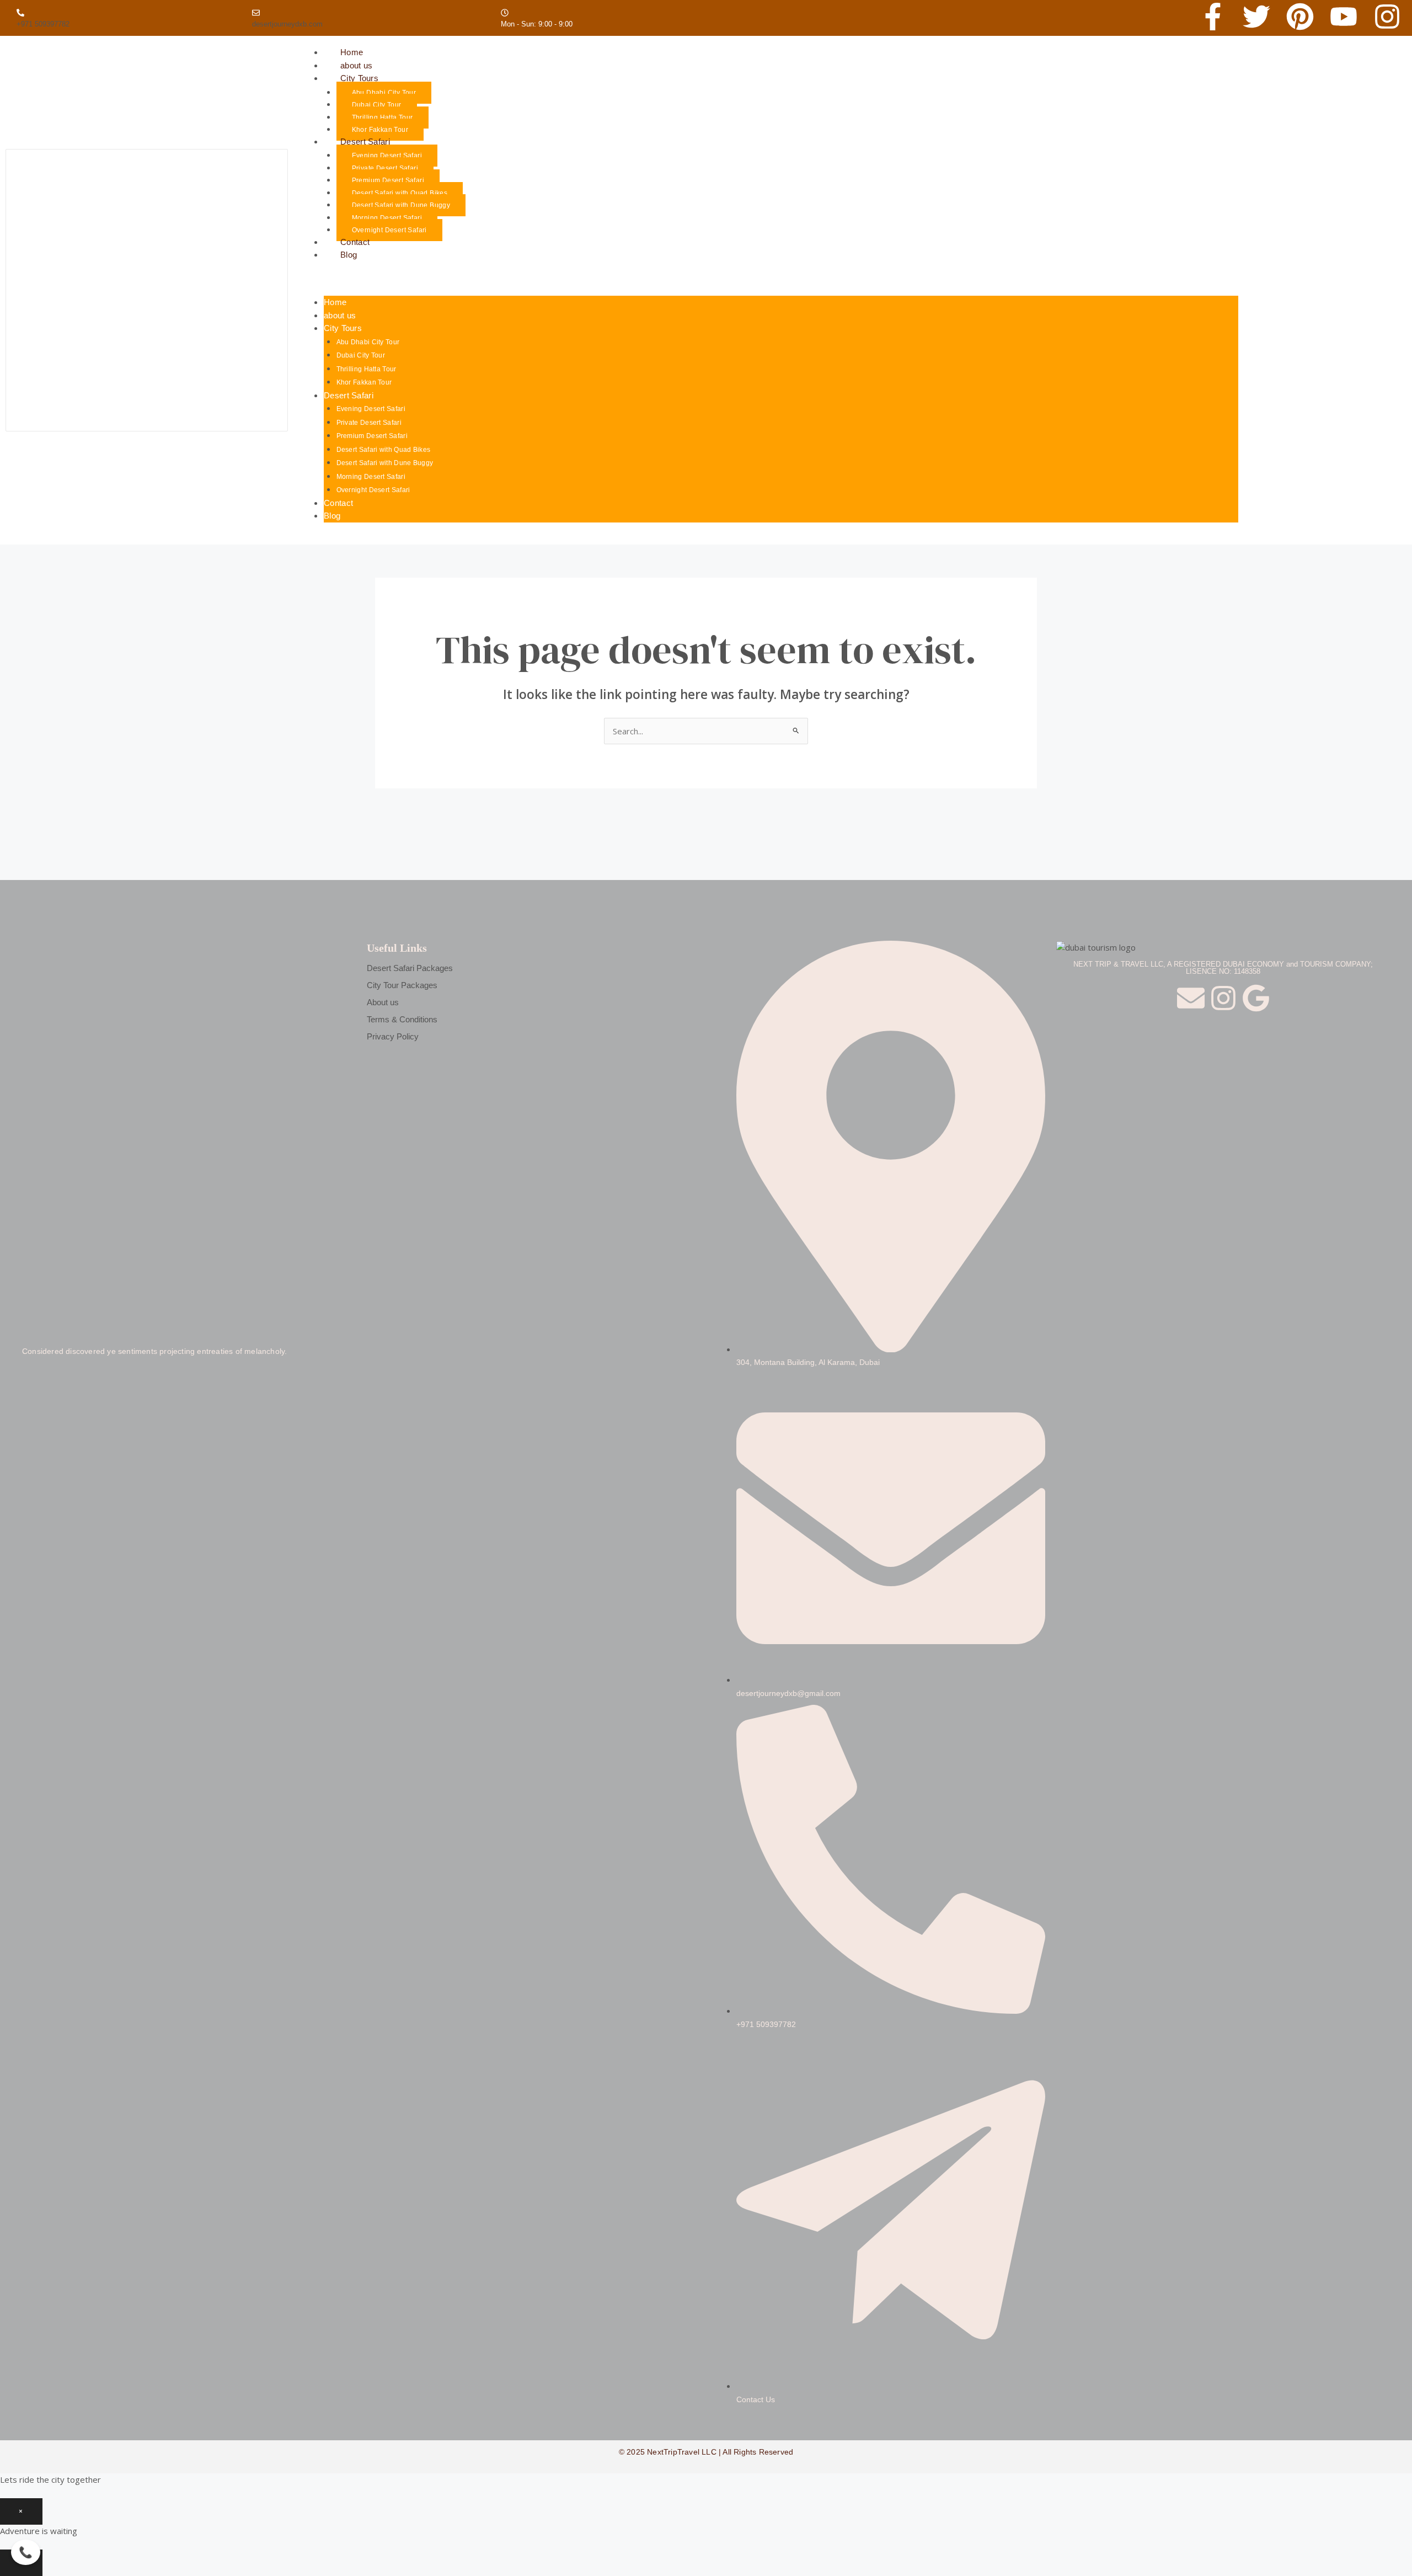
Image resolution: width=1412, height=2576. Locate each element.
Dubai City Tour (377, 105)
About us (383, 1002)
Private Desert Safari (385, 168)
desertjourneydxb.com (287, 24)
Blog (349, 255)
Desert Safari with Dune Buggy (401, 205)
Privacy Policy (393, 1036)
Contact (338, 503)
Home (335, 302)
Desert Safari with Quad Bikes (400, 193)
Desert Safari (365, 142)
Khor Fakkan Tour (364, 382)
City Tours (359, 78)
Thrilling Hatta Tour (383, 118)
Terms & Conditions (402, 1019)
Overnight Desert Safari (389, 230)
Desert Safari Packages (410, 968)
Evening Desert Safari (387, 156)
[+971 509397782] (20, 13)
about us (340, 315)
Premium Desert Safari (388, 180)
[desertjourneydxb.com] (256, 13)
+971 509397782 (43, 24)
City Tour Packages (402, 985)
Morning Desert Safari (387, 218)
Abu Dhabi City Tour (384, 93)
